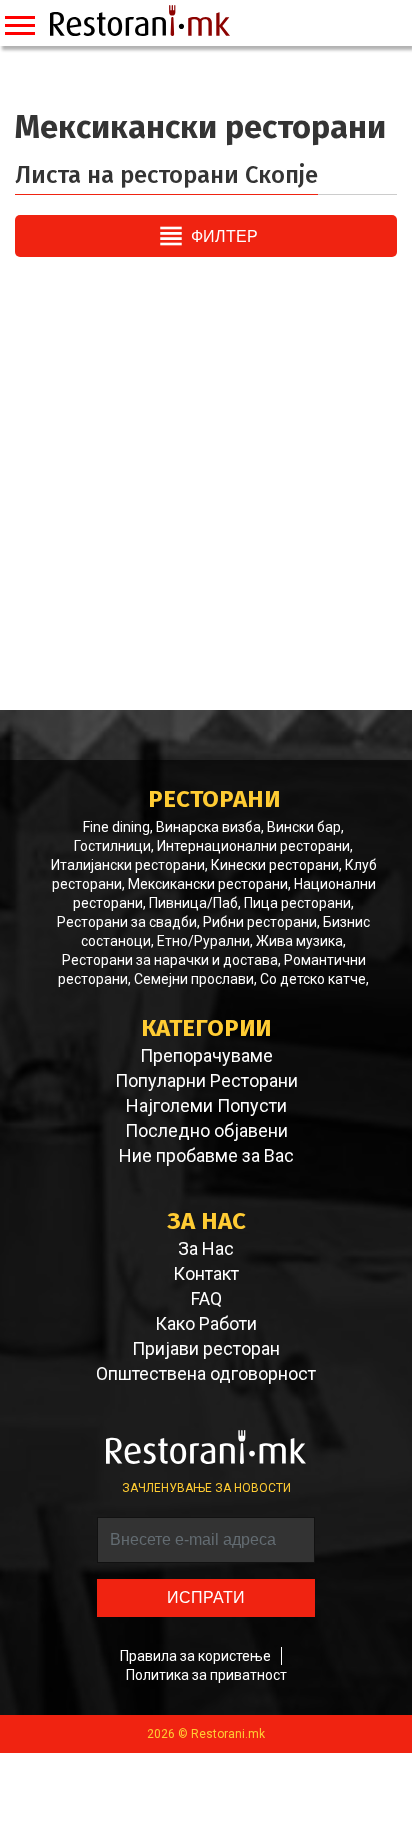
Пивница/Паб (193, 903)
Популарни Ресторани (206, 1081)
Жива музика (299, 941)
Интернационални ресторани (253, 846)
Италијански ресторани (128, 865)
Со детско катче (313, 979)
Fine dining (116, 827)
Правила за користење (195, 1656)
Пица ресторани (297, 903)
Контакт (206, 1274)
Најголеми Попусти (206, 1106)
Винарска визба (208, 827)
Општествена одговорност (206, 1374)
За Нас (206, 1249)
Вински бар (304, 827)
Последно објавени (206, 1131)
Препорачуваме (206, 1056)
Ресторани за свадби (127, 922)
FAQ (206, 1299)
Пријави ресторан (206, 1349)
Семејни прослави (194, 979)
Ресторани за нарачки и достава (170, 960)
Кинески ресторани (275, 865)
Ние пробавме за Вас (206, 1156)
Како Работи (206, 1324)
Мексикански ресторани (208, 884)
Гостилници (112, 846)
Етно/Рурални (203, 941)
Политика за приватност (206, 1675)
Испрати (206, 1597)
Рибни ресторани (260, 922)
